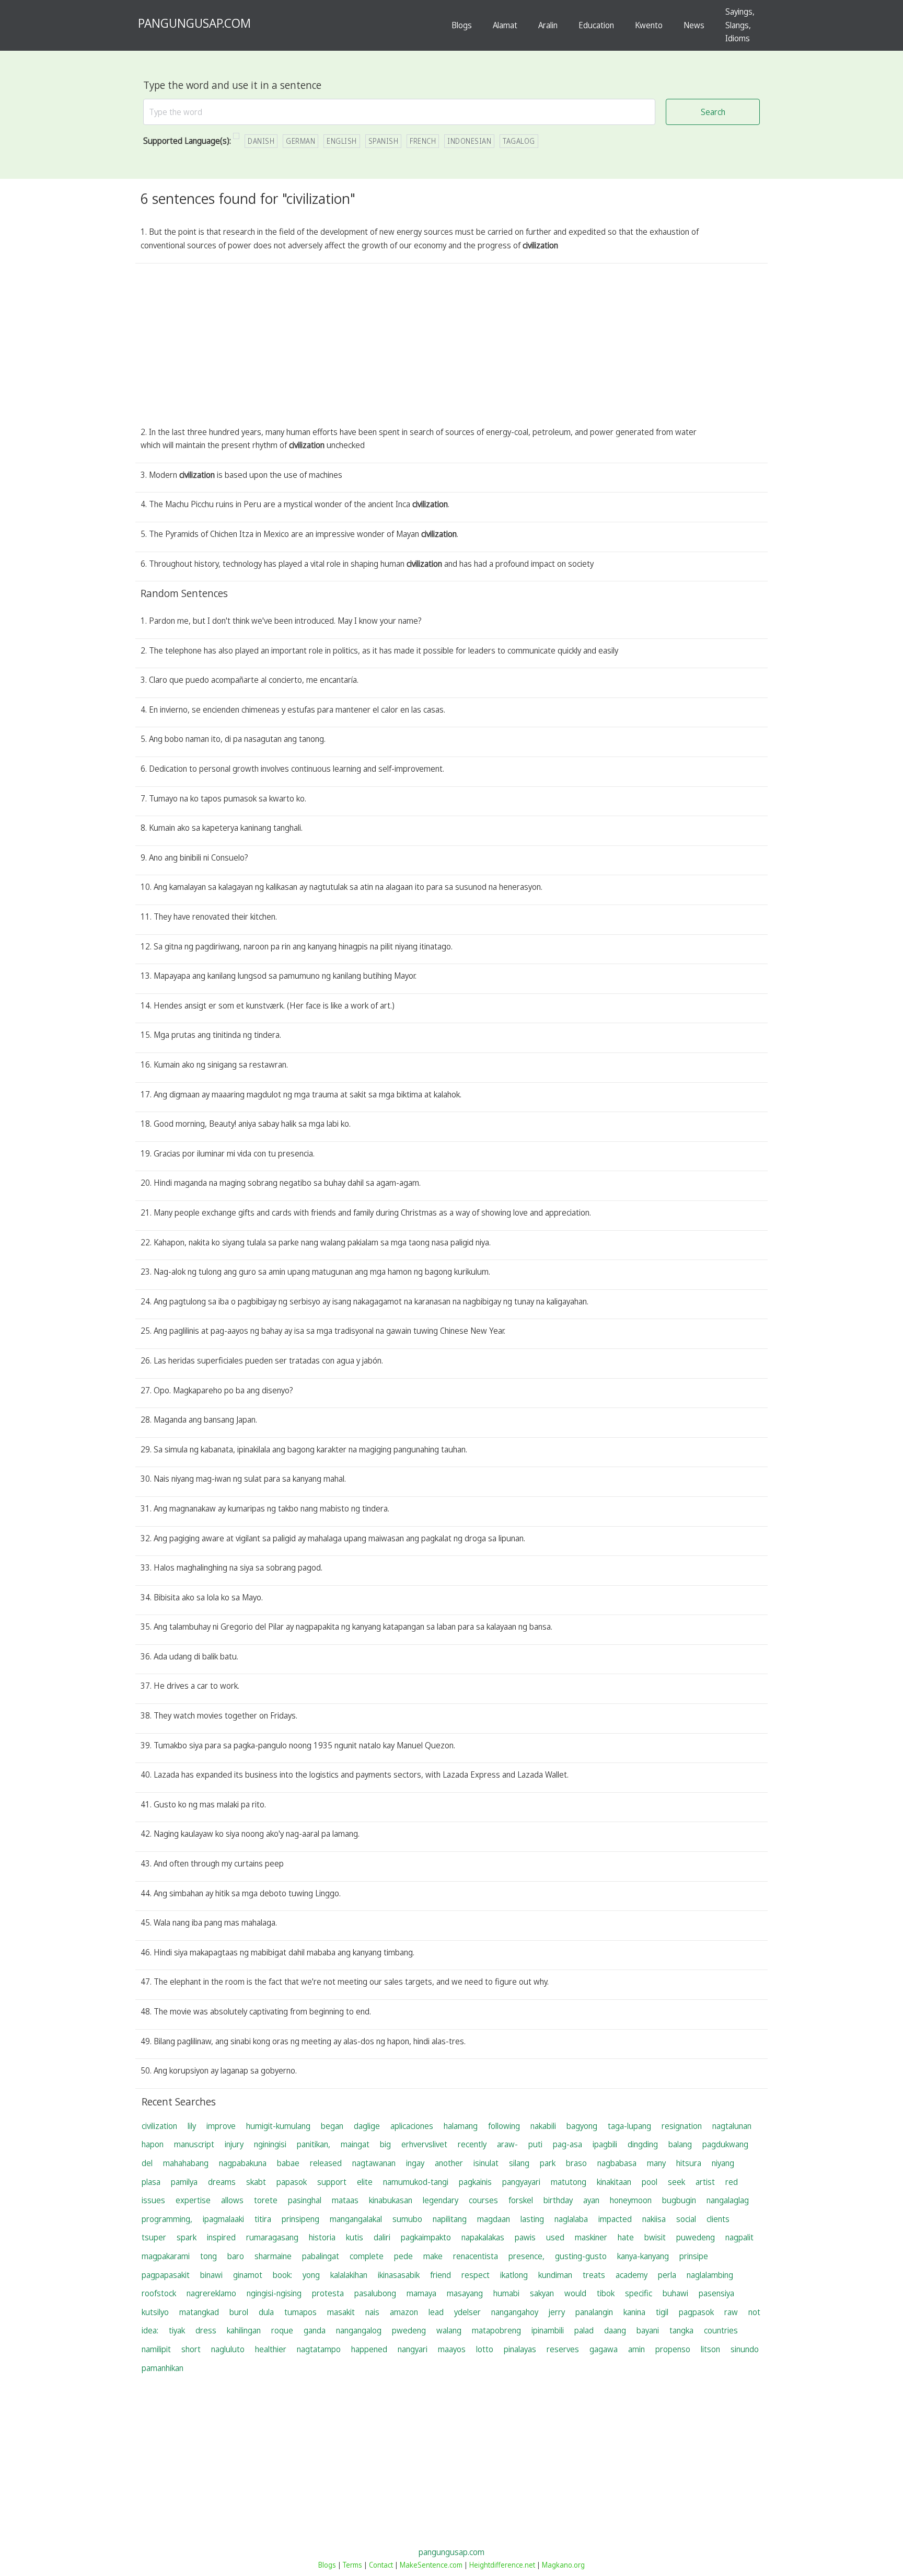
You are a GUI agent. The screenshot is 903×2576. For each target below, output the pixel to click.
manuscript (194, 2144)
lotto (485, 2349)
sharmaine (273, 2256)
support (332, 2182)
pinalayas (520, 2349)
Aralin (548, 25)
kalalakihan (349, 2275)
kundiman (555, 2275)
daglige (367, 2126)
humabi (506, 2293)
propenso (673, 2349)
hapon (153, 2144)
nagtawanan (374, 2163)
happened (369, 2349)
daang (615, 2330)
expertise (193, 2200)
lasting (532, 2219)
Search (713, 112)
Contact (381, 2565)
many (656, 2163)
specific (639, 2293)
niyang (723, 2163)
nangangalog (359, 2330)
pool (650, 2182)
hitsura (689, 2163)
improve (221, 2126)
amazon (404, 2312)
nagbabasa (617, 2163)
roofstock (159, 2293)
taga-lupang (629, 2126)
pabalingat (321, 2256)
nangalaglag (728, 2200)
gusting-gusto (581, 2256)
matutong (569, 2182)
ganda (315, 2330)
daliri (382, 2237)
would (575, 2293)
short (191, 2349)
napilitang (450, 2219)
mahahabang (186, 2163)
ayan (591, 2200)
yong (311, 2275)
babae (288, 2163)
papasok (292, 2182)
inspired (221, 2237)
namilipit (156, 2349)
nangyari (413, 2349)
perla (667, 2275)
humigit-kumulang (278, 2126)
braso (576, 2163)
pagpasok (696, 2312)
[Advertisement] (451, 347)
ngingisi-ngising (274, 2293)
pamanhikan (163, 2368)
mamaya (421, 2293)
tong (209, 2256)
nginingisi (270, 2144)
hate (626, 2237)
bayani (648, 2330)
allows (232, 2200)
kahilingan (244, 2330)
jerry (557, 2312)
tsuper (154, 2237)
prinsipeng (300, 2219)
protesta (328, 2293)
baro (236, 2256)
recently (472, 2144)
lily (192, 2126)
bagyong (582, 2126)
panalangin (594, 2312)
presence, (526, 2256)
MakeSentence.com (431, 2565)
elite (365, 2182)
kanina (634, 2312)
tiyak (177, 2330)
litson (710, 2349)
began (332, 2126)
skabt (256, 2182)
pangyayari (521, 2182)
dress (206, 2330)
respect (476, 2275)
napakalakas (483, 2237)
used (555, 2237)
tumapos (300, 2312)
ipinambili (548, 2330)
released (326, 2163)
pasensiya (716, 2293)
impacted (615, 2219)
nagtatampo (319, 2349)
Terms (352, 2565)
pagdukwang (725, 2144)
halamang (461, 2126)
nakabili (543, 2126)
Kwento (649, 25)
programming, (167, 2219)
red (732, 2182)
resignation (682, 2126)
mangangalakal (356, 2219)
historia (322, 2237)
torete (266, 2200)
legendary (441, 2200)
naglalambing (710, 2275)
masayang (465, 2293)
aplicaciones (412, 2126)
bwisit (655, 2237)
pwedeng (409, 2330)
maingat (355, 2144)
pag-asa (568, 2144)
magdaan (494, 2219)
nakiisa (654, 2219)
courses (483, 2200)
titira (263, 2219)
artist (705, 2182)
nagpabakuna (243, 2163)
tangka (681, 2330)
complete (367, 2256)
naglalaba (571, 2219)
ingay (415, 2163)
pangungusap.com (451, 2552)
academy (632, 2275)
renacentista (476, 2256)
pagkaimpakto (426, 2237)
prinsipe (694, 2256)
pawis (525, 2237)
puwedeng (696, 2237)
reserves (563, 2349)
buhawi (675, 2293)
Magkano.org (563, 2565)
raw (731, 2312)
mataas (345, 2200)
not (754, 2312)
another (449, 2163)
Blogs (462, 25)
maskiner (591, 2237)
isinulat (486, 2163)
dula (266, 2312)
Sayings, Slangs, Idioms (740, 25)
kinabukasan (391, 2200)
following (504, 2126)
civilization (159, 2126)
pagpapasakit (166, 2275)
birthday (558, 2200)
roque (282, 2330)
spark (187, 2237)
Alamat (505, 25)
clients (718, 2219)
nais (372, 2312)
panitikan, (314, 2144)
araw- (507, 2144)
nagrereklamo (211, 2293)
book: (282, 2275)
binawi (211, 2275)
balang (680, 2144)
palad (584, 2330)
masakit (341, 2312)
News (694, 25)
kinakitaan (614, 2182)
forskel (521, 2200)
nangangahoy (515, 2312)
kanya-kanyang (643, 2256)
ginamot (248, 2275)
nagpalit (739, 2237)
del (147, 2163)
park (548, 2163)
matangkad (199, 2312)
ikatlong (514, 2275)
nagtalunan (732, 2126)
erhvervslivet (424, 2144)
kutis (355, 2237)
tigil (662, 2312)
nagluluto (228, 2349)
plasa (151, 2182)
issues (153, 2200)
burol (239, 2312)
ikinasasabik (399, 2275)
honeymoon (631, 2200)
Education (596, 25)
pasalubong (375, 2293)
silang (519, 2163)
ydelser (467, 2312)
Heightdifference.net (502, 2565)
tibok (606, 2293)
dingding (643, 2144)
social (686, 2219)
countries (721, 2330)
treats (594, 2275)
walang (449, 2330)
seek (676, 2182)
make (433, 2256)
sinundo (745, 2349)
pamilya (184, 2182)
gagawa (604, 2349)
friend (441, 2275)
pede (403, 2256)
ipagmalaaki (223, 2219)
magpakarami (166, 2256)
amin (636, 2349)
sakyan (542, 2293)
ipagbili (605, 2144)
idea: (150, 2330)
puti (535, 2144)
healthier (271, 2349)
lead (436, 2312)
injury (234, 2144)
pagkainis (475, 2182)
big (385, 2144)
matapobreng (496, 2330)
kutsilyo (155, 2312)
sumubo (407, 2219)
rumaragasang (272, 2237)
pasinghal (305, 2200)
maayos (452, 2349)
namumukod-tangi (416, 2182)
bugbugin (679, 2200)
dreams (222, 2182)
